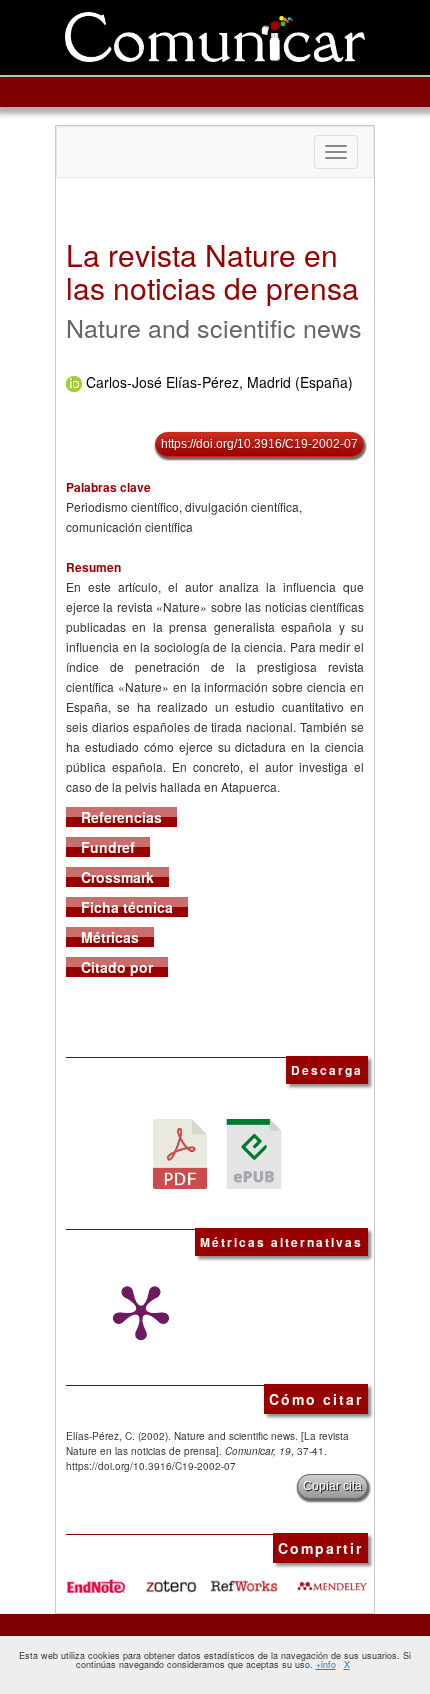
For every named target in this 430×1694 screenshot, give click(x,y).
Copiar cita (332, 1486)
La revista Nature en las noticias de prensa (212, 271)
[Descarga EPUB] (254, 1152)
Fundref (108, 847)
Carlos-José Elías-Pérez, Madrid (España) (219, 382)
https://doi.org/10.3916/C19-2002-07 (259, 444)
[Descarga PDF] (180, 1152)
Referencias (121, 817)
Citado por (117, 967)
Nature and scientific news (214, 327)
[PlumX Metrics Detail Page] (136, 1313)
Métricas (110, 937)
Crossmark (117, 877)
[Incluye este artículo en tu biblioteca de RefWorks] (243, 1578)
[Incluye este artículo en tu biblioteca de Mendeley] (332, 1578)
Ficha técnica (127, 907)
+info (326, 1664)
